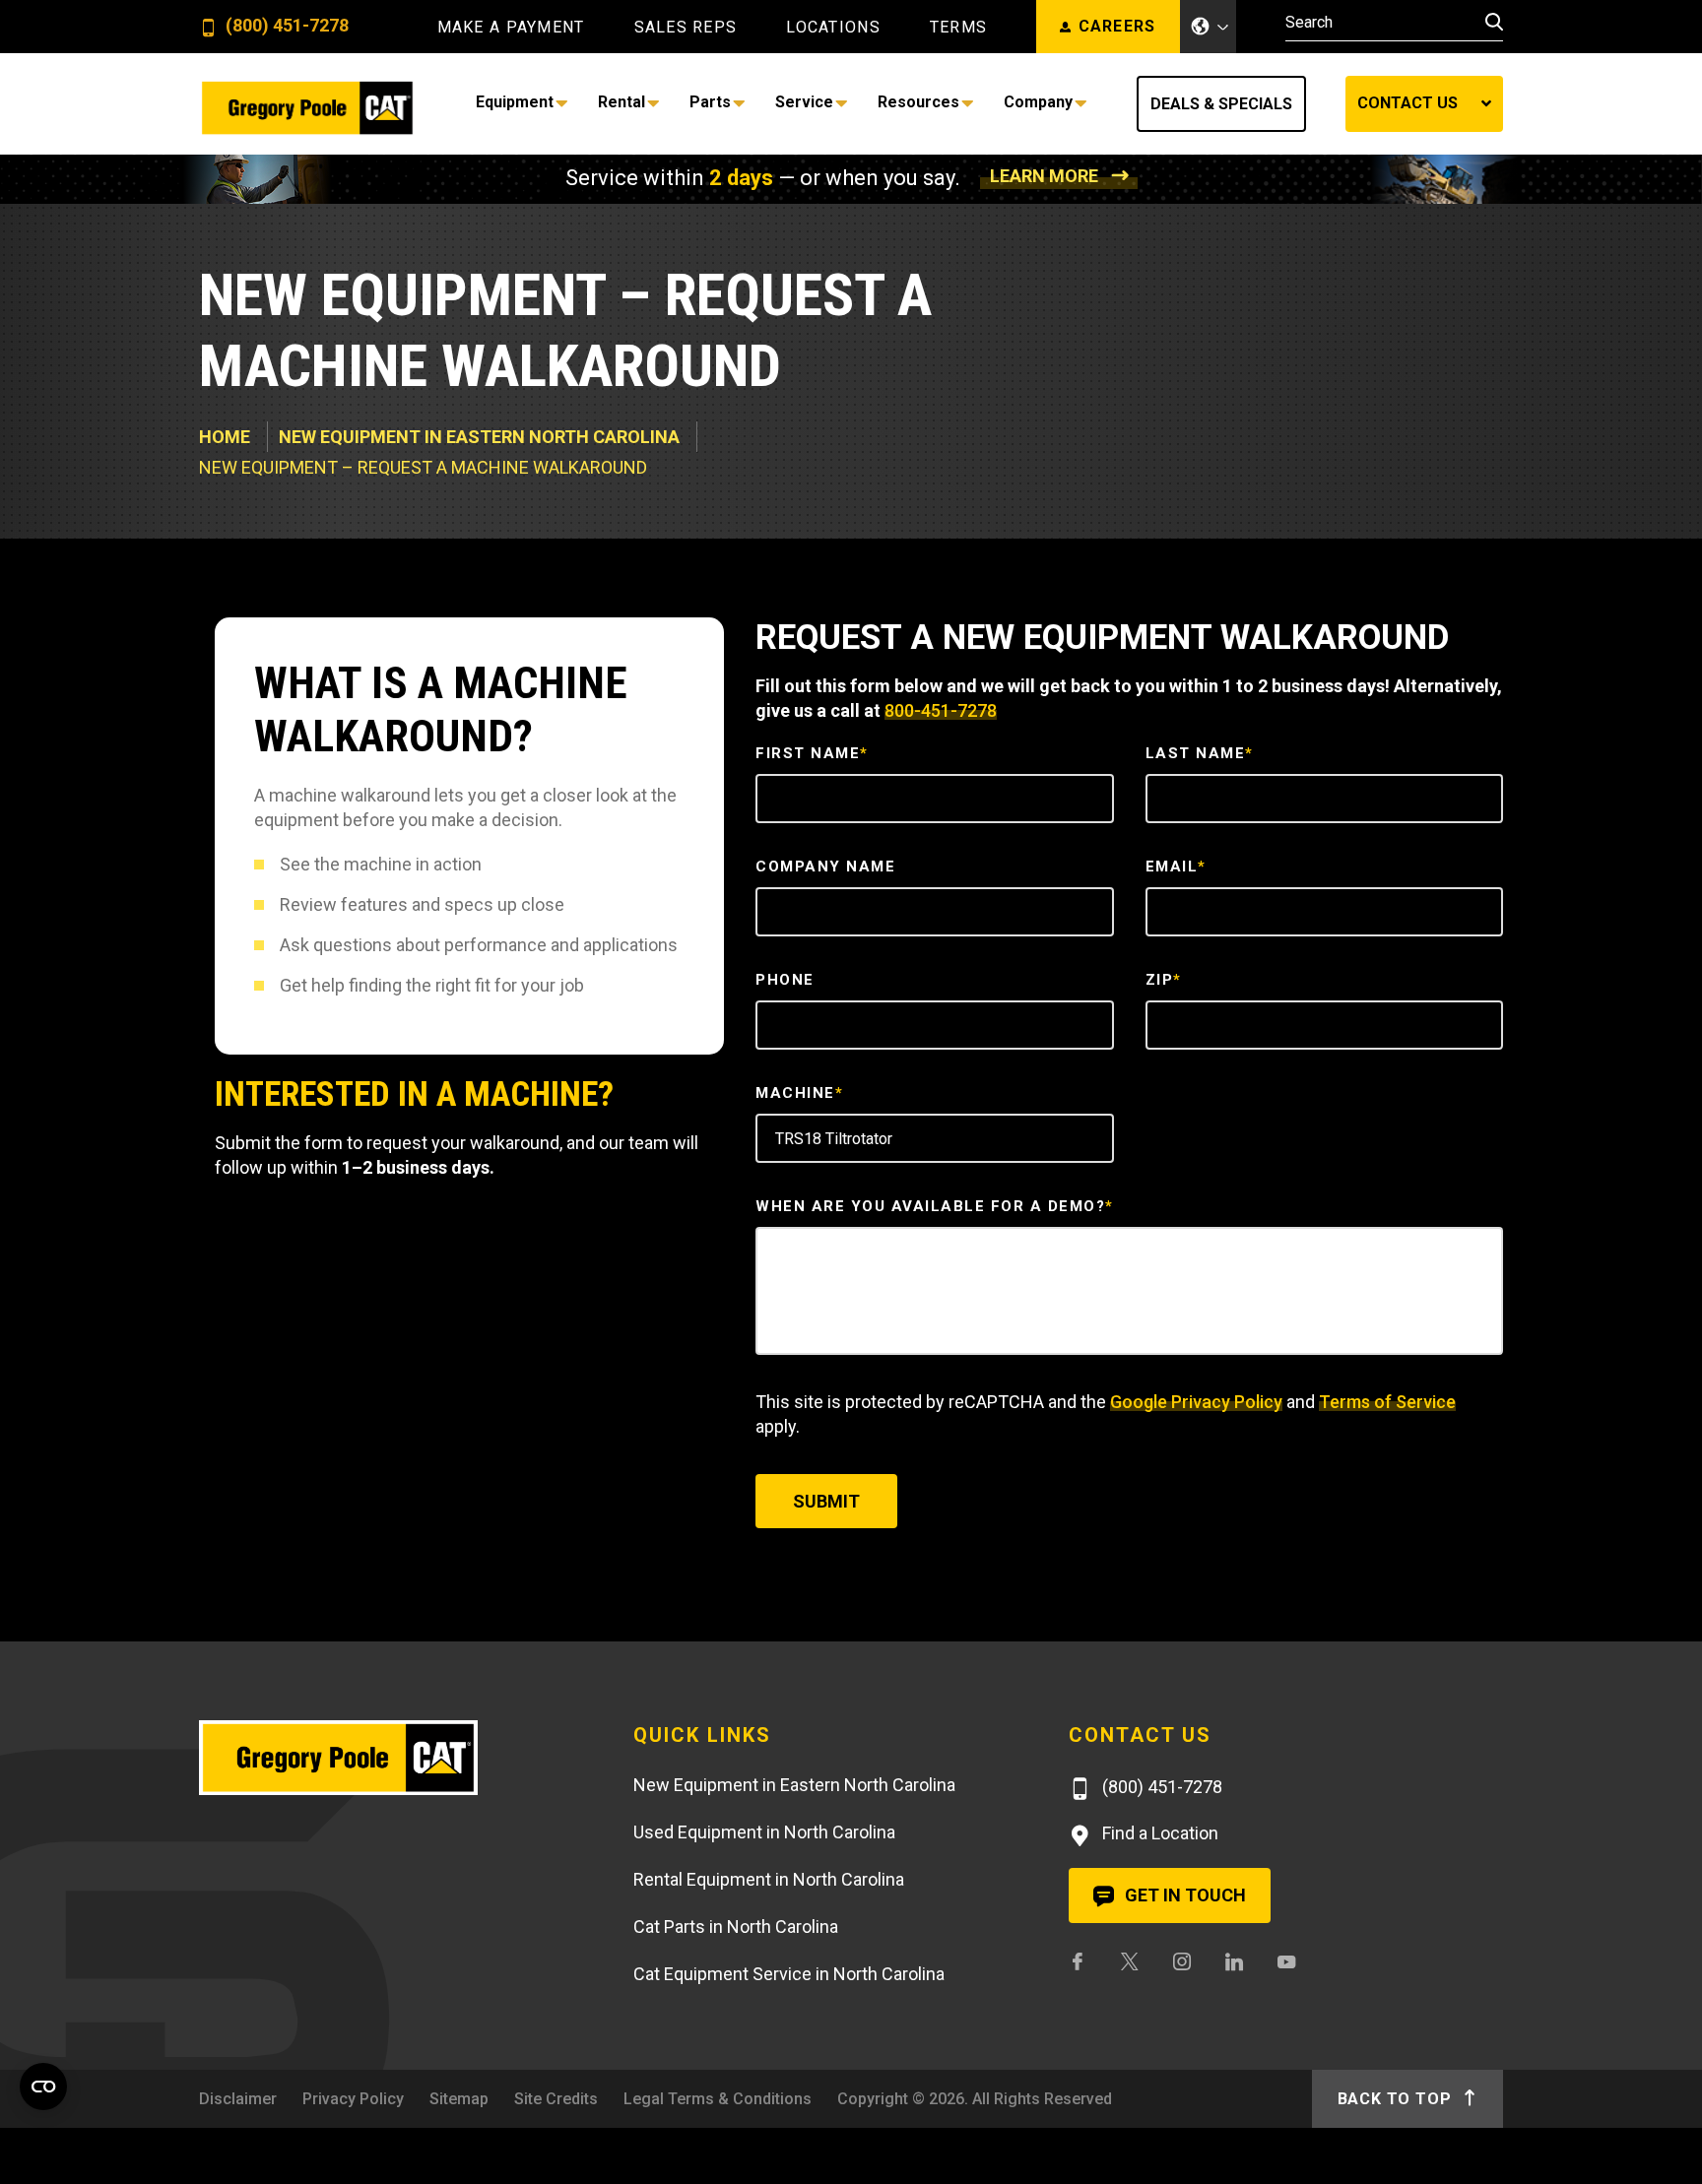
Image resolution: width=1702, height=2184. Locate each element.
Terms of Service (1387, 1402)
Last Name (1200, 753)
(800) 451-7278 (285, 26)
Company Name (825, 867)
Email (1176, 867)
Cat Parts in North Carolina (736, 1927)
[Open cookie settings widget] (43, 2087)
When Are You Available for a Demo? (935, 1206)
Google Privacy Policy (1196, 1402)
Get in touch (1183, 1895)
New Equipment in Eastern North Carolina (479, 437)
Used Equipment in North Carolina (764, 1832)
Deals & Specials (1221, 104)
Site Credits (556, 2099)
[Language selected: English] (1209, 27)
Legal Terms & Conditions (718, 2099)
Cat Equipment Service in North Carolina (789, 1974)
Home (225, 437)
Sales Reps (686, 28)
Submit (826, 1501)
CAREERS (1117, 26)
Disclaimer (238, 2099)
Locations (833, 28)
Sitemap (459, 2099)
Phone (785, 980)
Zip (1164, 980)
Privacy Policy (353, 2099)
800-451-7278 (941, 710)
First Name (812, 753)
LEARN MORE (1044, 176)
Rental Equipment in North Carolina (769, 1879)
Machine (799, 1093)
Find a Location (1158, 1833)
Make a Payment (511, 28)
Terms (958, 28)
